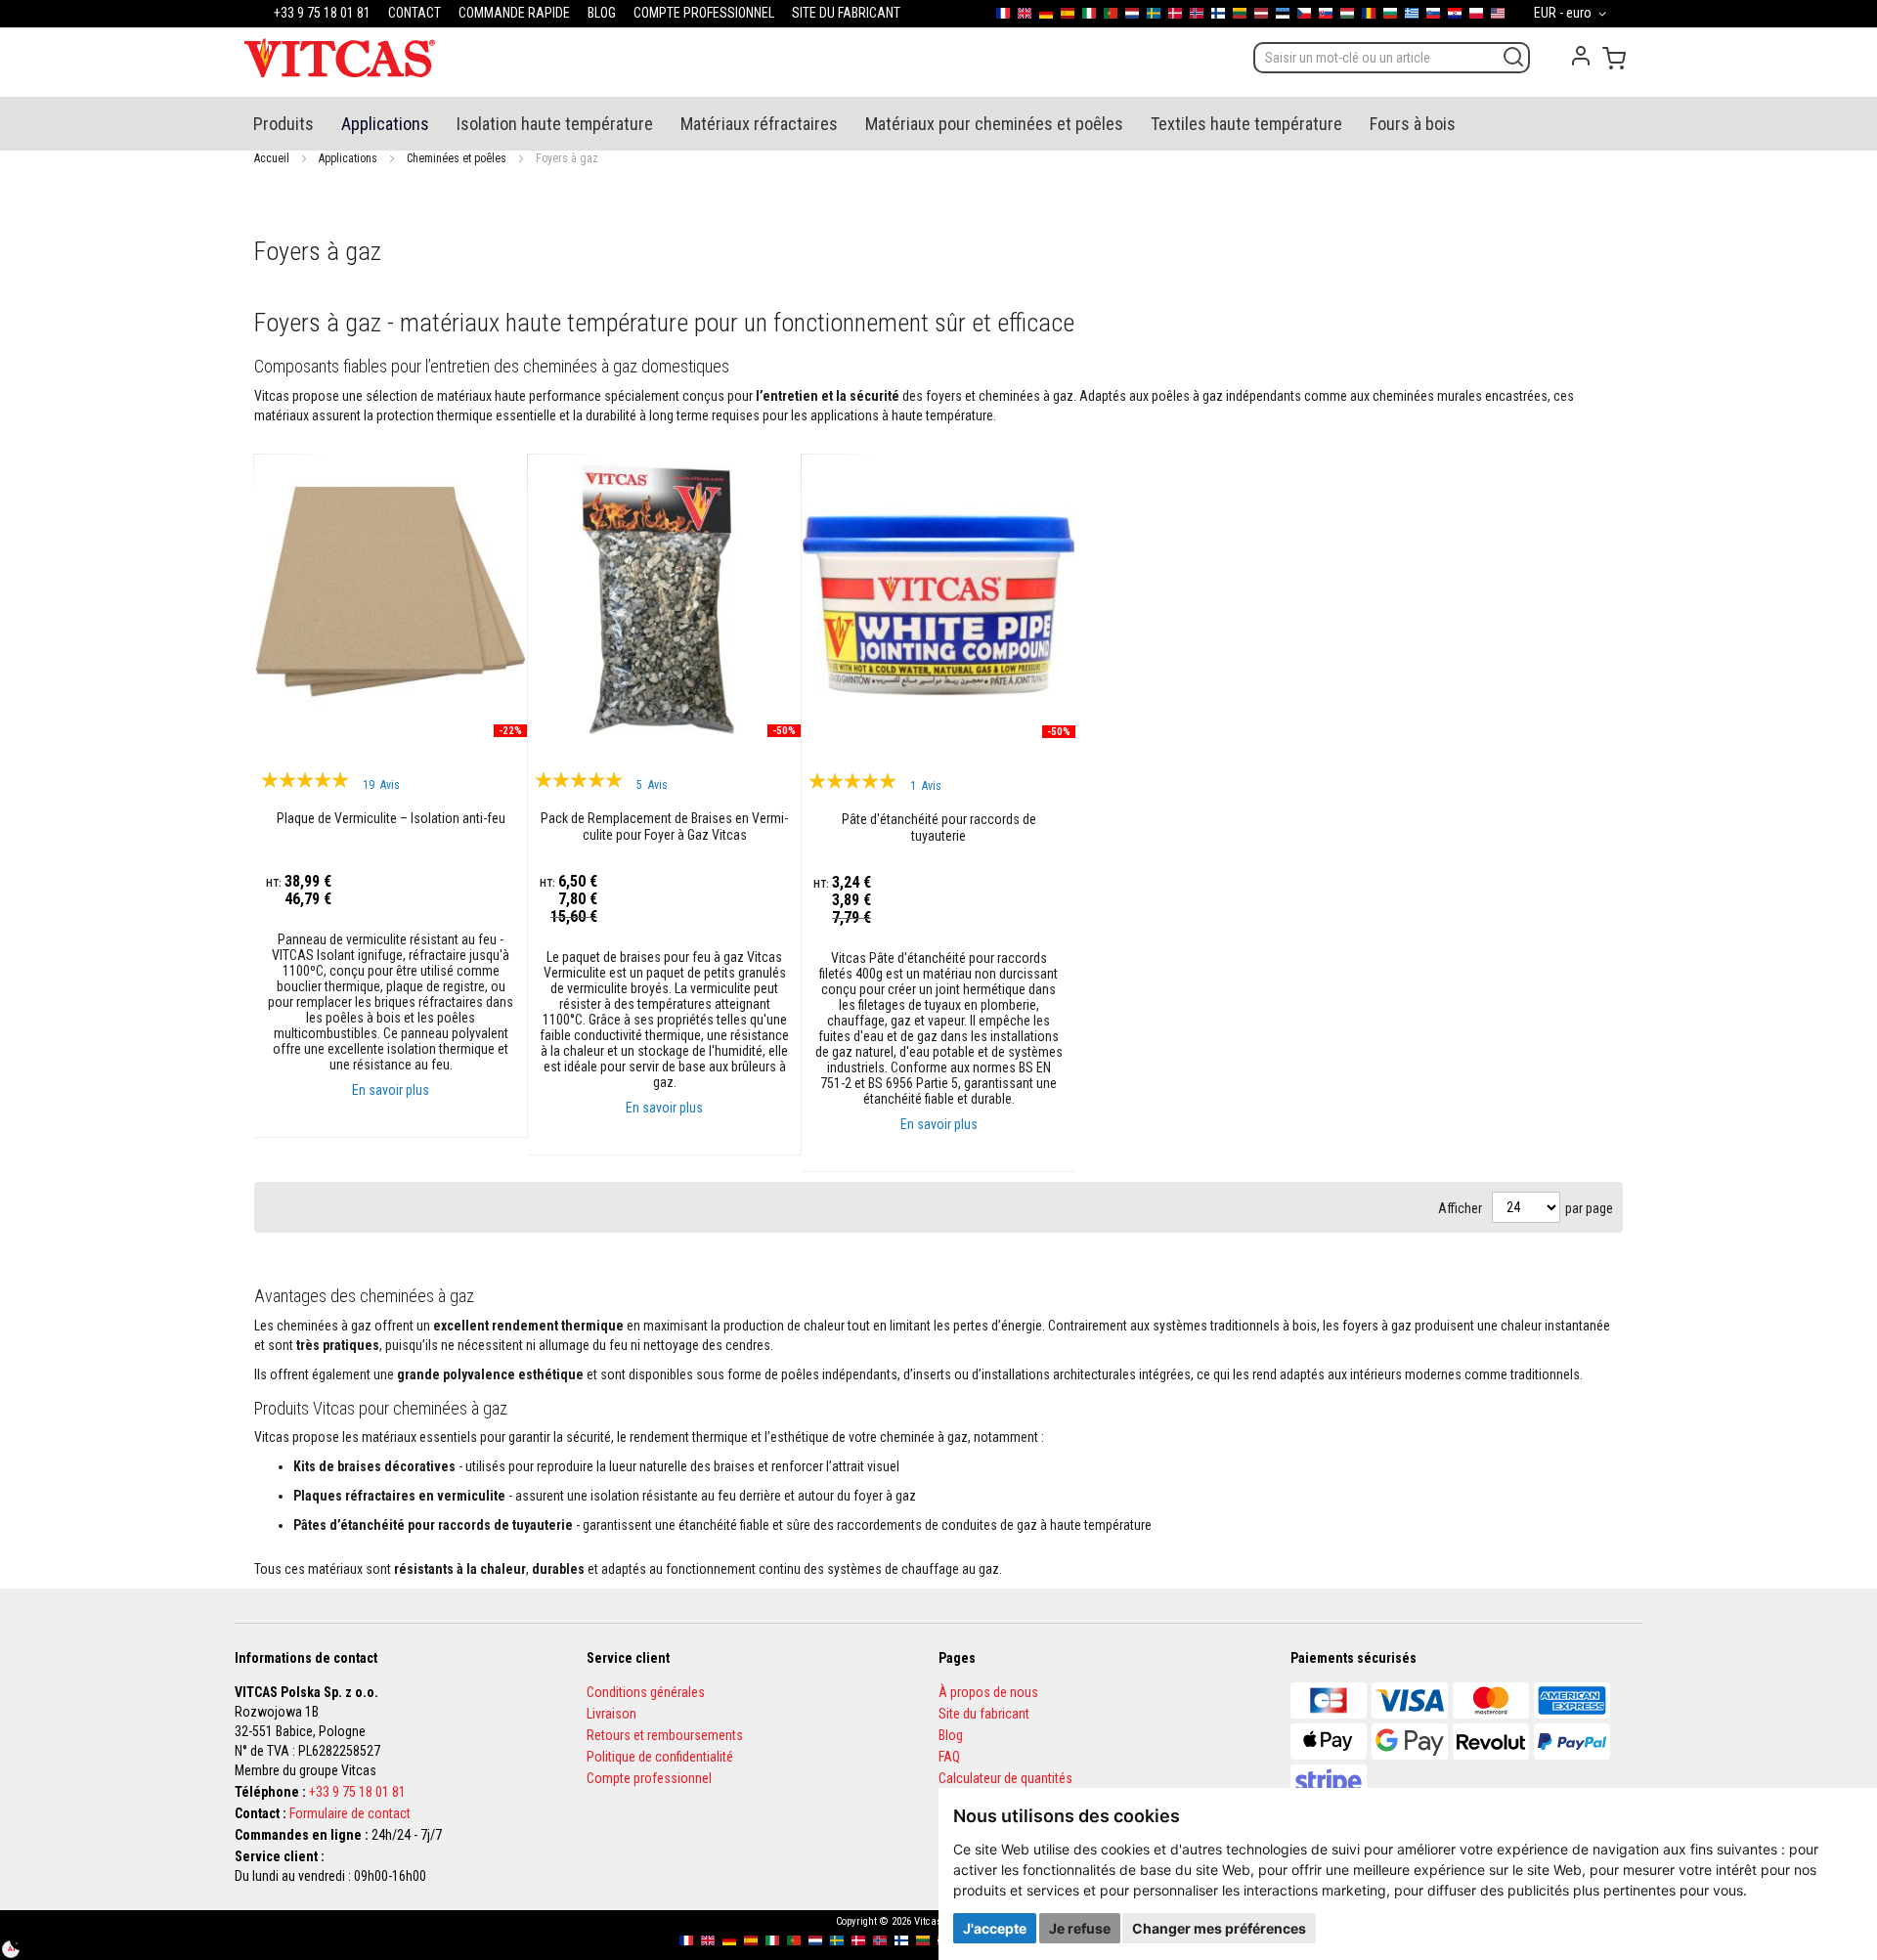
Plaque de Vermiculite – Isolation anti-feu (391, 818)
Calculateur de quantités (1005, 1778)
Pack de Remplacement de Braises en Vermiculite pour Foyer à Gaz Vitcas (664, 827)
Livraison (611, 1714)
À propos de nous (988, 1692)
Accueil (272, 158)
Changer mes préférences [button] (1219, 1928)
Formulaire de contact (350, 1813)
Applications (348, 158)
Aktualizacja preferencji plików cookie (21, 1939)
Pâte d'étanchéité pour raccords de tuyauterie (939, 828)
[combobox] (1392, 58)
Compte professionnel (649, 1778)
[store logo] (340, 58)
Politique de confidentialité (660, 1757)
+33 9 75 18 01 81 (357, 1792)
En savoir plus (391, 1090)
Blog (951, 1735)
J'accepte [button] (995, 1928)
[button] (1573, 14)
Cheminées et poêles (457, 158)
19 (381, 785)
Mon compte (1581, 56)
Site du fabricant (984, 1714)
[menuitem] (284, 124)
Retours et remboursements (665, 1735)
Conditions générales (646, 1692)
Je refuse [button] (1080, 1928)
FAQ (949, 1757)
